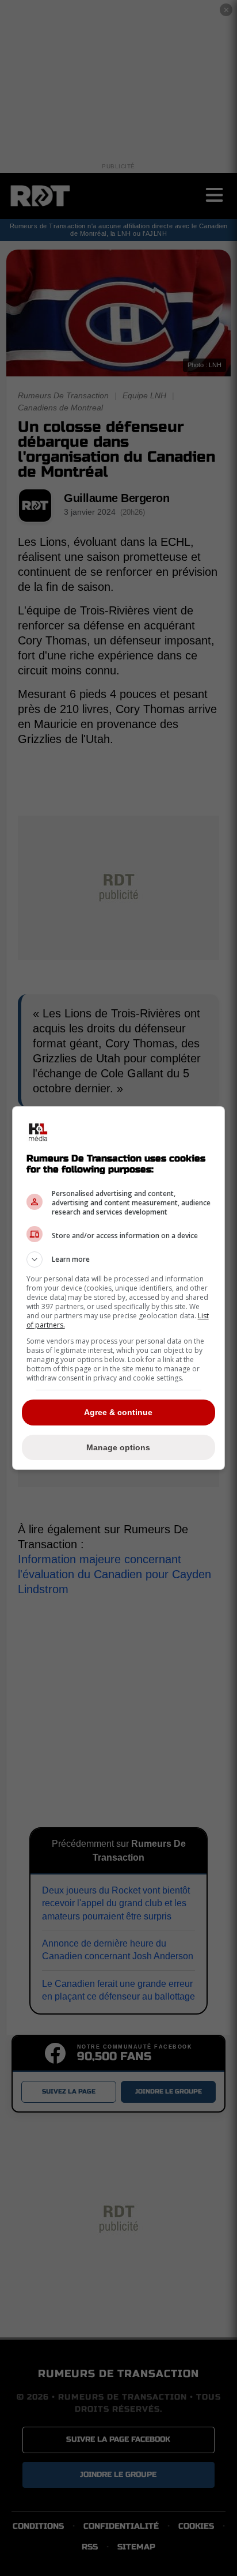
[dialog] (119, 1288)
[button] (119, 1259)
